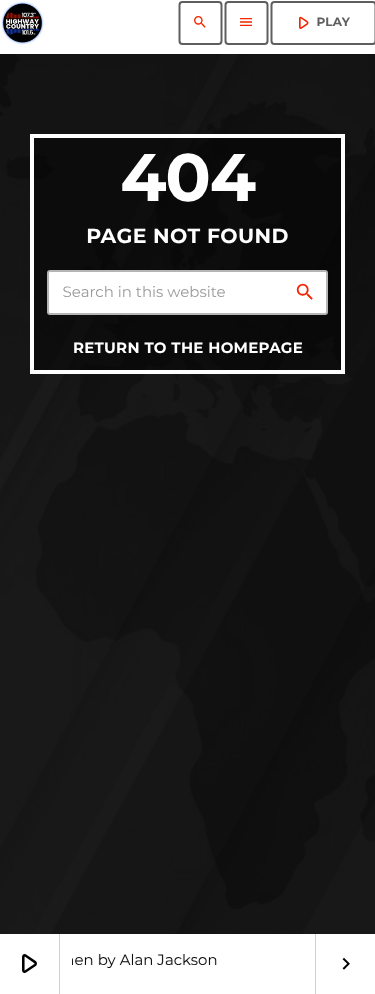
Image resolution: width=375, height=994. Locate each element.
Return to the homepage (188, 347)
